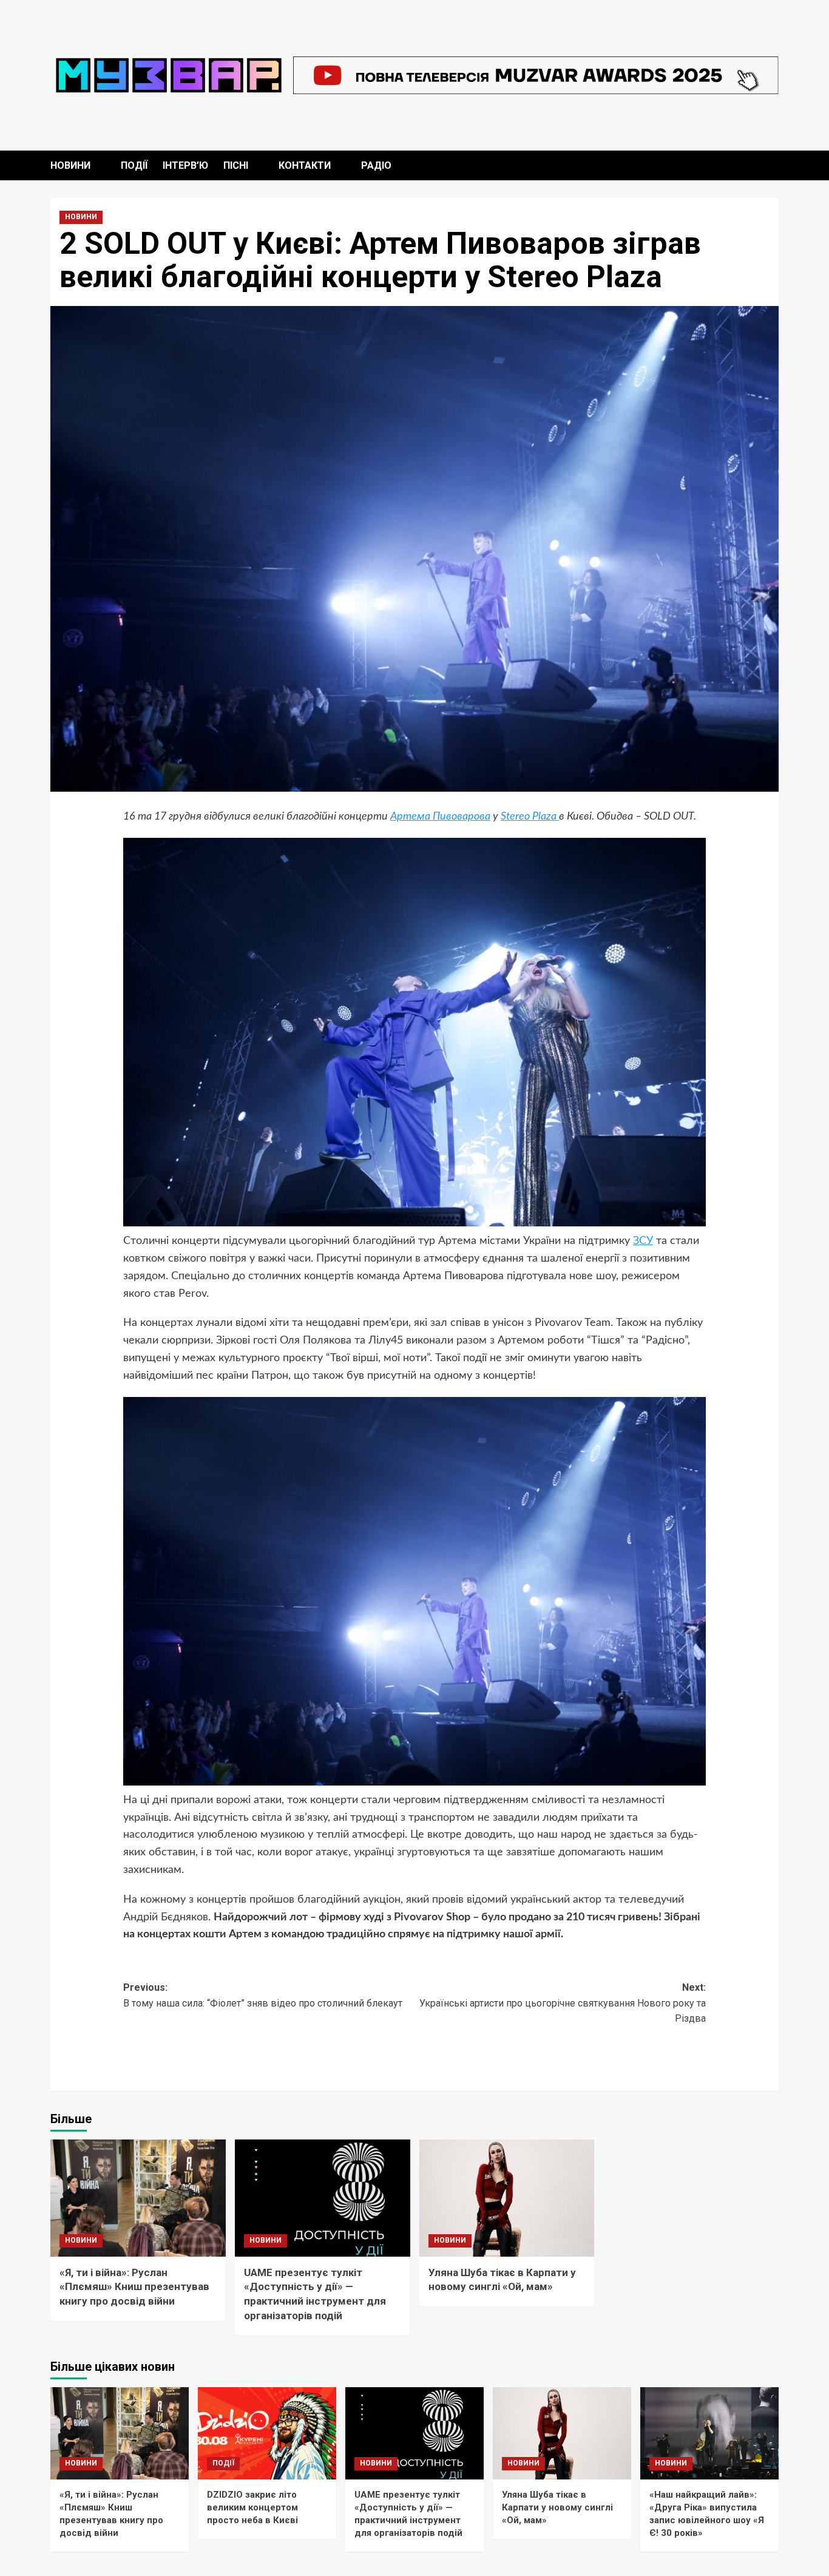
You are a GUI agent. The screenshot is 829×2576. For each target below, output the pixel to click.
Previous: (263, 1995)
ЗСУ (643, 1241)
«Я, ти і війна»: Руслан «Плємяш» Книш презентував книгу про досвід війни (134, 2287)
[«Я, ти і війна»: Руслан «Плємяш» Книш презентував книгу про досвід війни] (138, 2198)
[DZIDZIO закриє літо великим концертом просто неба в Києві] (267, 2433)
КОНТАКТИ (305, 165)
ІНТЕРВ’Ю (185, 165)
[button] (771, 165)
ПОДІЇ (134, 165)
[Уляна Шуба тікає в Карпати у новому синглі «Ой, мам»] (507, 2198)
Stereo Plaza (530, 817)
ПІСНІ (236, 165)
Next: (563, 2003)
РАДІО (376, 165)
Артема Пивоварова (440, 817)
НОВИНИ (70, 165)
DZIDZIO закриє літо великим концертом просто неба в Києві (252, 2507)
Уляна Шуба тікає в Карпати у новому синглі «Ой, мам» (557, 2507)
